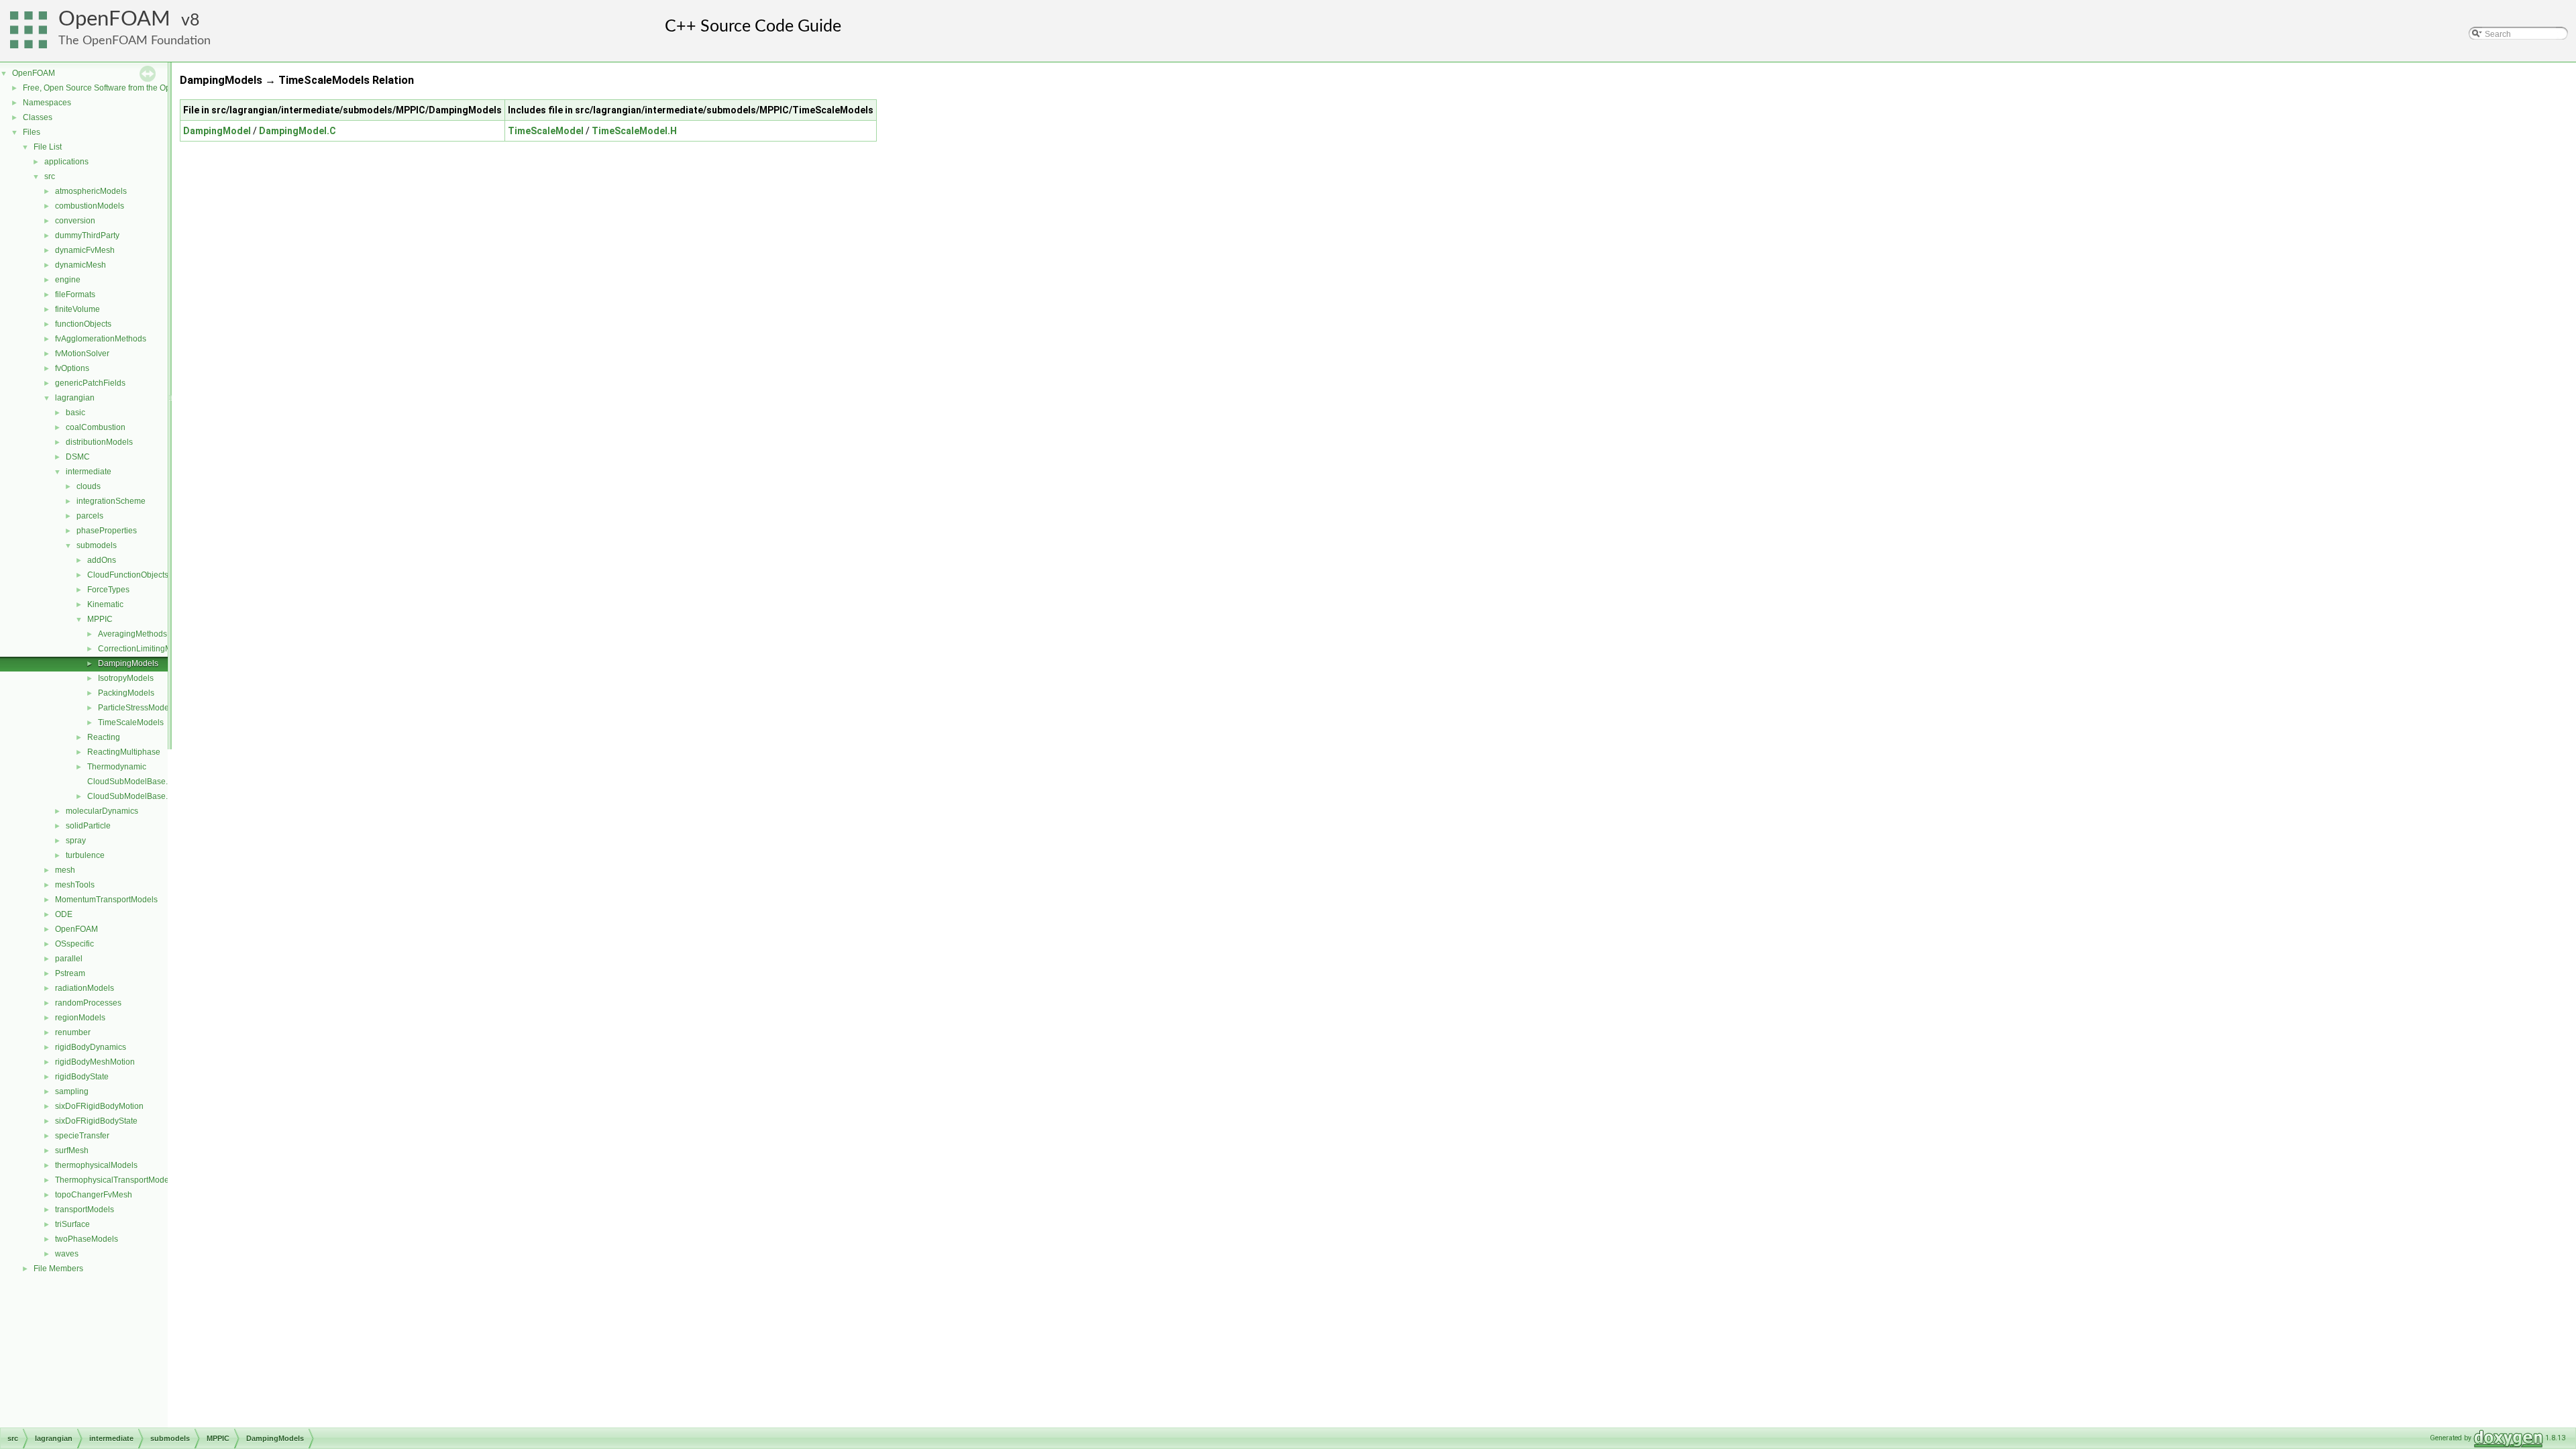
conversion (75, 221)
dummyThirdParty (87, 235)
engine (68, 280)
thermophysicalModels (96, 1165)
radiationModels (85, 988)
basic (75, 413)
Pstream (70, 973)
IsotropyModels (126, 678)
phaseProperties (107, 531)
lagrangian (75, 398)
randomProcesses (88, 1003)
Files (32, 132)
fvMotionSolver (82, 354)
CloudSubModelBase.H (130, 796)
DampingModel (217, 131)
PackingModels (126, 693)
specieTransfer (82, 1136)
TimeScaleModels (131, 722)
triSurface (72, 1224)
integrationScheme (111, 501)
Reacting (104, 737)
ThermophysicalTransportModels (115, 1180)
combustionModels (90, 206)
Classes (38, 117)
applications (66, 162)
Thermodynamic (117, 767)
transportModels (85, 1210)
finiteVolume (77, 309)
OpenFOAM (114, 19)
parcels (90, 516)
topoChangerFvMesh (94, 1195)
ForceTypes (108, 590)
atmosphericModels (91, 191)
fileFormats (75, 294)
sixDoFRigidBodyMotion (99, 1106)
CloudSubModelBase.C (130, 782)
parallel (69, 959)
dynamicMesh (80, 265)
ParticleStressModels (137, 708)
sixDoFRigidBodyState (96, 1121)
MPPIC (100, 619)
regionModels (80, 1018)
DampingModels (128, 663)
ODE (64, 914)
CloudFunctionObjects (128, 575)
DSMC (78, 457)
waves (67, 1254)
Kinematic (105, 604)
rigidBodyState (82, 1077)
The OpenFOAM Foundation (135, 41)
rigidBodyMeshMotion (95, 1062)
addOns (102, 560)
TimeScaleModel (546, 131)
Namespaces (47, 103)
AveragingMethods (132, 634)
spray (76, 841)
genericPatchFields (90, 383)
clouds (89, 486)
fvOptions (72, 368)
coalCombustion (96, 427)
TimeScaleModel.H (634, 131)
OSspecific (74, 944)
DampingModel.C (298, 131)
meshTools (75, 885)
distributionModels (99, 442)
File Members (58, 1269)
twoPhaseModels (87, 1239)
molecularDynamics (102, 811)
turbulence (85, 855)
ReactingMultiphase (124, 752)
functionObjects (83, 324)
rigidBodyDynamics (91, 1047)
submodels (97, 545)
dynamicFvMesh (85, 250)
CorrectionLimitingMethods (147, 649)
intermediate (89, 472)
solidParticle (88, 826)
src (50, 176)
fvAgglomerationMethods (101, 339)
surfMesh (72, 1150)
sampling (72, 1091)
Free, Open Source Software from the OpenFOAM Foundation (135, 88)
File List (48, 147)
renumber (73, 1032)
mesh (65, 870)
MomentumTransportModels (106, 900)
